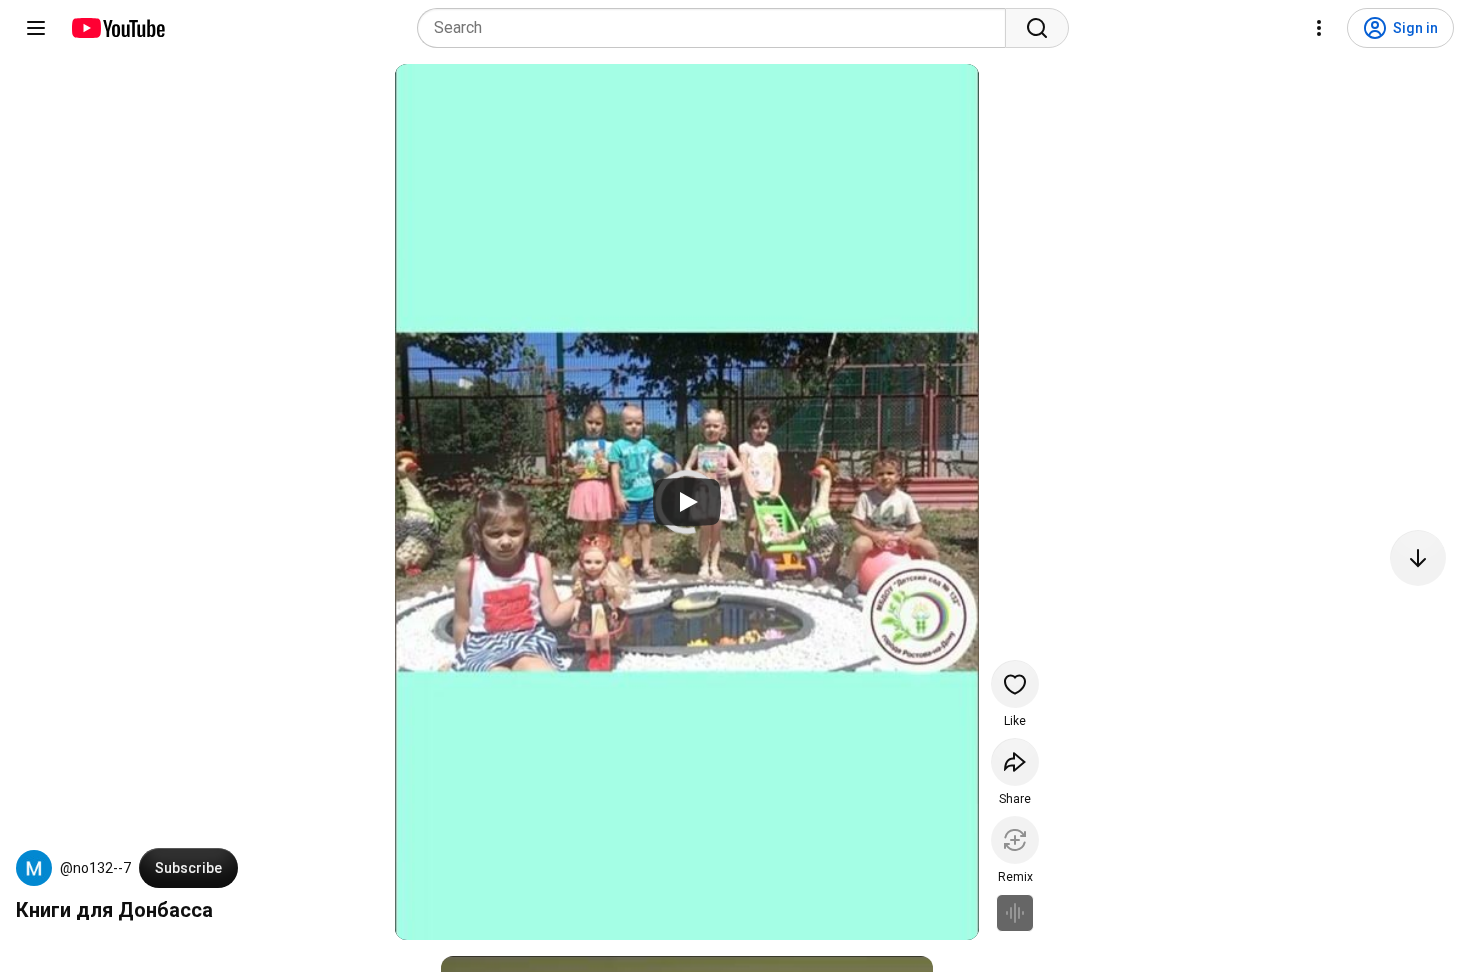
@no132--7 (95, 868)
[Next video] (1418, 558)
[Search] (1037, 28)
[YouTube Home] (117, 28)
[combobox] (717, 28)
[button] (34, 868)
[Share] (1015, 762)
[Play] (687, 502)
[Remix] (1015, 840)
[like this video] (1015, 684)
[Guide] (36, 28)
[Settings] (1319, 28)
